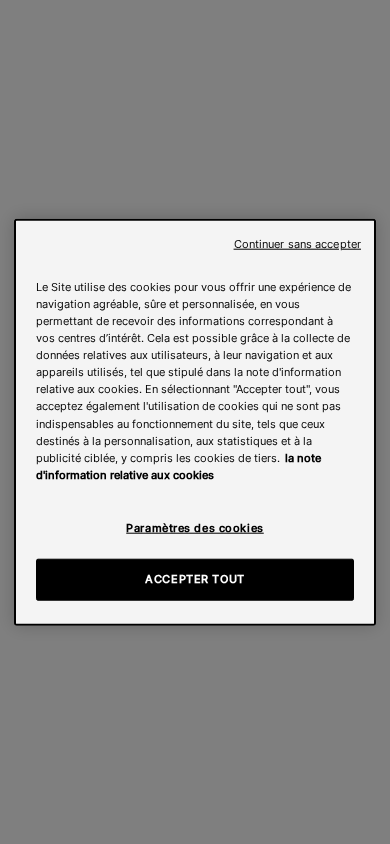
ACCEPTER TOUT (194, 578)
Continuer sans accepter (297, 244)
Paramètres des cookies (195, 527)
